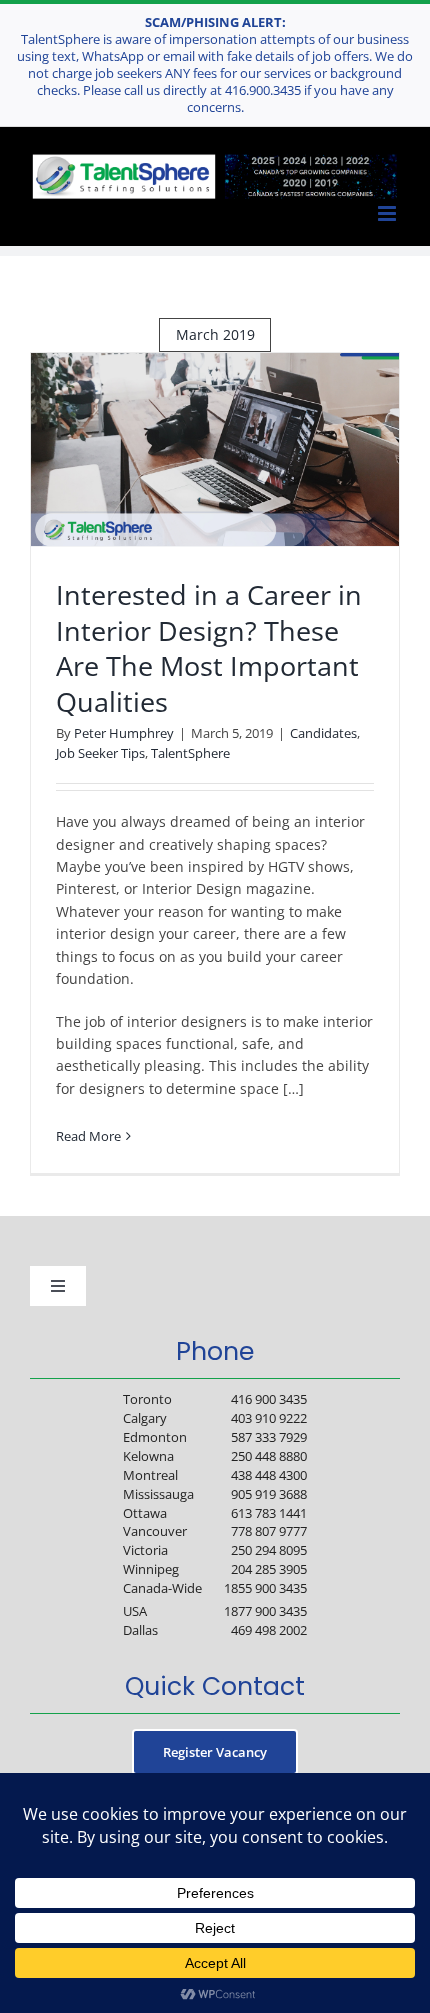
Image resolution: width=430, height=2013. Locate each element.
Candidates (323, 733)
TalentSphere (190, 753)
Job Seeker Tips (100, 753)
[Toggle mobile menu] (388, 213)
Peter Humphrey (124, 733)
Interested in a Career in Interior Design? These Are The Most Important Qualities (209, 648)
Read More (88, 1136)
